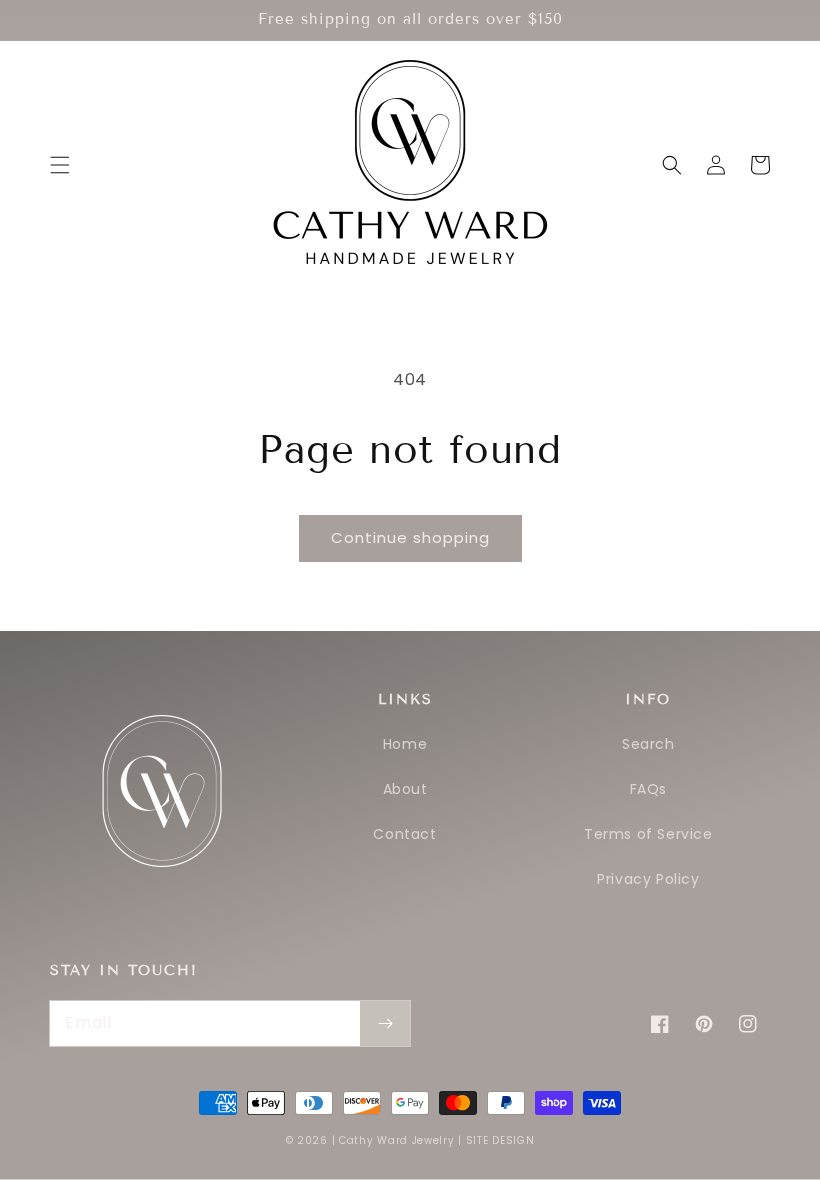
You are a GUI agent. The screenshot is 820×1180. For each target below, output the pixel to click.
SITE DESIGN (500, 1140)
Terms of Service (648, 834)
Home (405, 744)
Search (648, 744)
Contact (404, 834)
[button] (60, 165)
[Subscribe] (385, 1023)
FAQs (648, 789)
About (405, 789)
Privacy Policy (648, 879)
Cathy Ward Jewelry (397, 1140)
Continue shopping (410, 537)
